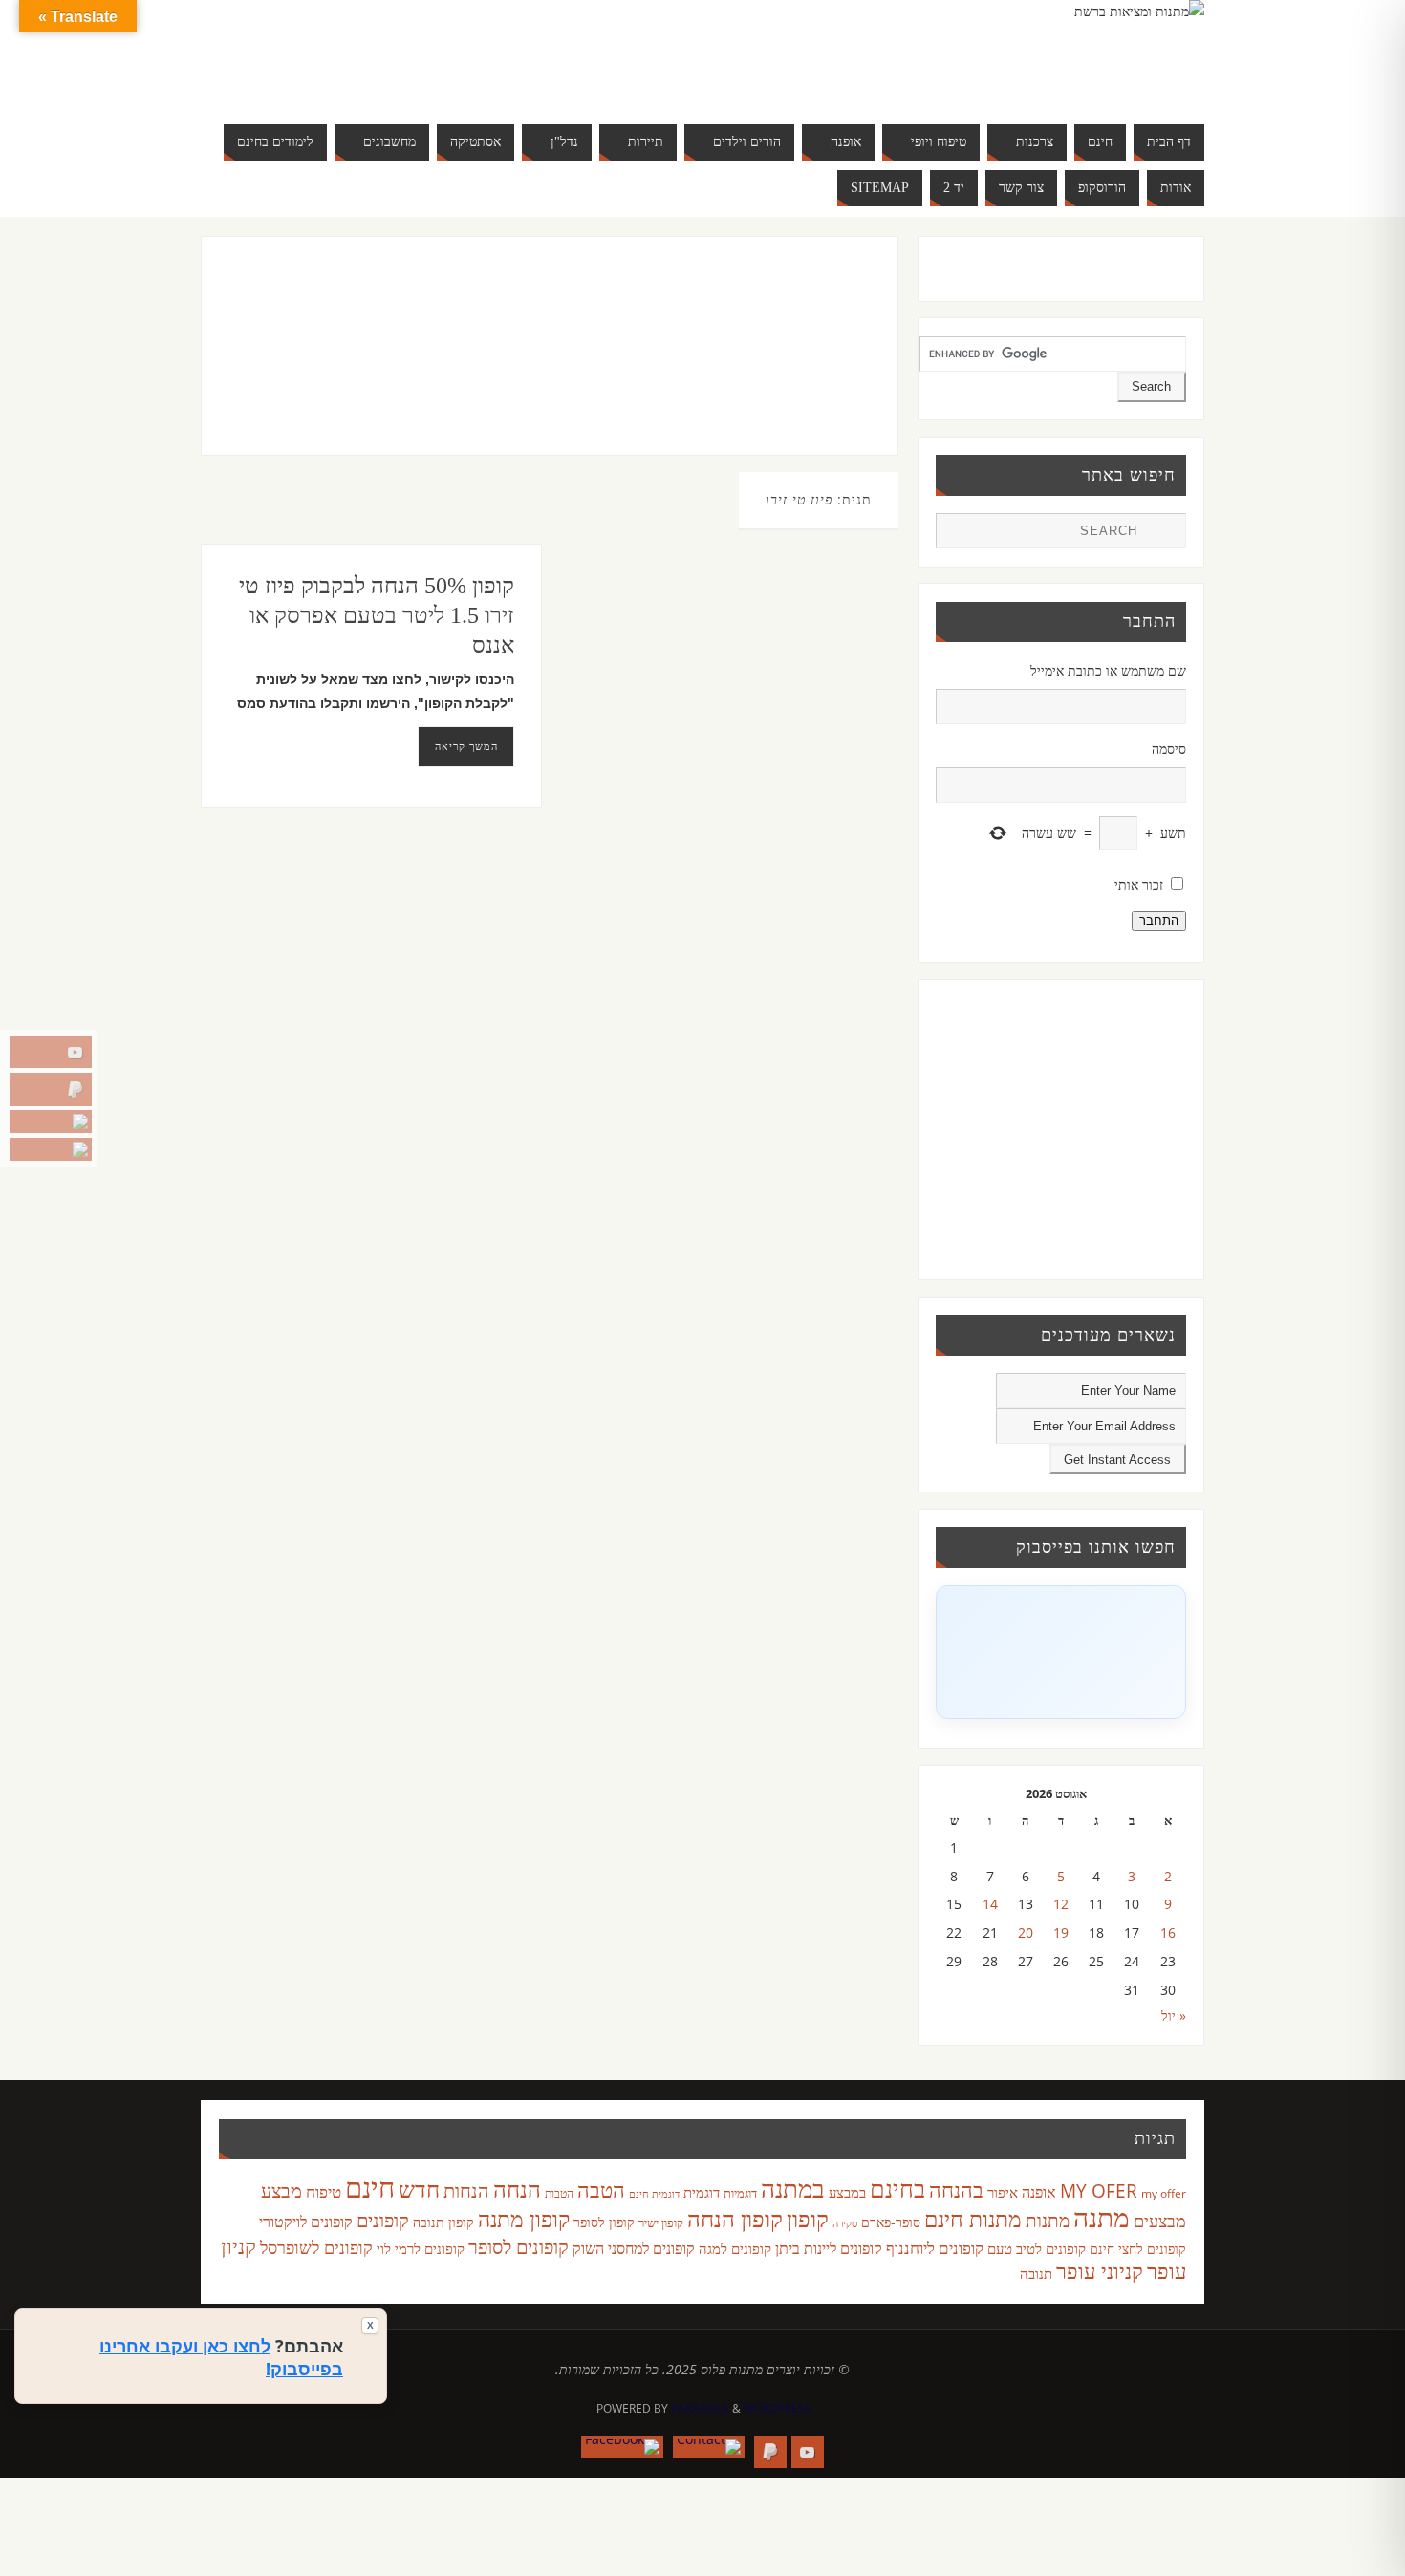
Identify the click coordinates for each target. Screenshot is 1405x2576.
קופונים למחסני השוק (634, 2248)
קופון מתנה (524, 2219)
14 (990, 1904)
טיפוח (324, 2191)
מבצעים (1160, 2220)
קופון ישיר (661, 2223)
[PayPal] (51, 1089)
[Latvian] (458, 54)
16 (1168, 1932)
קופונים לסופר (519, 2247)
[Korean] (439, 54)
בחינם (897, 2188)
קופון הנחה (735, 2219)
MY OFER (1099, 2191)
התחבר (1159, 921)
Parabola (700, 2408)
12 (1061, 1904)
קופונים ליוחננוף (935, 2248)
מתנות (1048, 2220)
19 (1061, 1932)
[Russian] (343, 76)
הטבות (559, 2193)
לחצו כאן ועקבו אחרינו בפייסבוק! (221, 2357)
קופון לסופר (604, 2222)
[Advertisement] (510, 365)
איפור (1003, 2192)
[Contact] (51, 1122)
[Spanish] (381, 76)
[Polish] (477, 54)
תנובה (1036, 2273)
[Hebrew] (381, 54)
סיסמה (1169, 749)
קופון (808, 2218)
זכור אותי (1139, 884)
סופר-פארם (891, 2222)
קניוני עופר (1100, 2271)
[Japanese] (420, 54)
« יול (1174, 2016)
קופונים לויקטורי (306, 2222)
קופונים (383, 2220)
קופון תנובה (443, 2222)
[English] (343, 54)
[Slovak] (362, 76)
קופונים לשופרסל (316, 2247)
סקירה (845, 2223)
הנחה (517, 2189)
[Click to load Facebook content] (1061, 1652)
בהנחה (956, 2190)
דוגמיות (740, 2193)
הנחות (466, 2190)
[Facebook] (51, 1149)
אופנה (1039, 2192)
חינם (370, 2187)
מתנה (1102, 2217)
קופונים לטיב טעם (1037, 2248)
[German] (362, 54)
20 (1026, 1932)
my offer (1164, 2193)
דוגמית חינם (654, 2194)
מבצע (281, 2190)
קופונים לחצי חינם (1138, 2249)
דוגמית (702, 2192)
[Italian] (400, 54)
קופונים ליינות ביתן (829, 2248)
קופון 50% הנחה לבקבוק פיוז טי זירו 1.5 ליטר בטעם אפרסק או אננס (377, 615)
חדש (419, 2189)
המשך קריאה (466, 746)
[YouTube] (51, 1052)
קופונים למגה (735, 2248)
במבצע (847, 2192)
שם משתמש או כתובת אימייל (1108, 670)
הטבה (601, 2190)
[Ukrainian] (400, 76)
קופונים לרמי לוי (421, 2248)
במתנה (793, 2188)
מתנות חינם (973, 2219)
